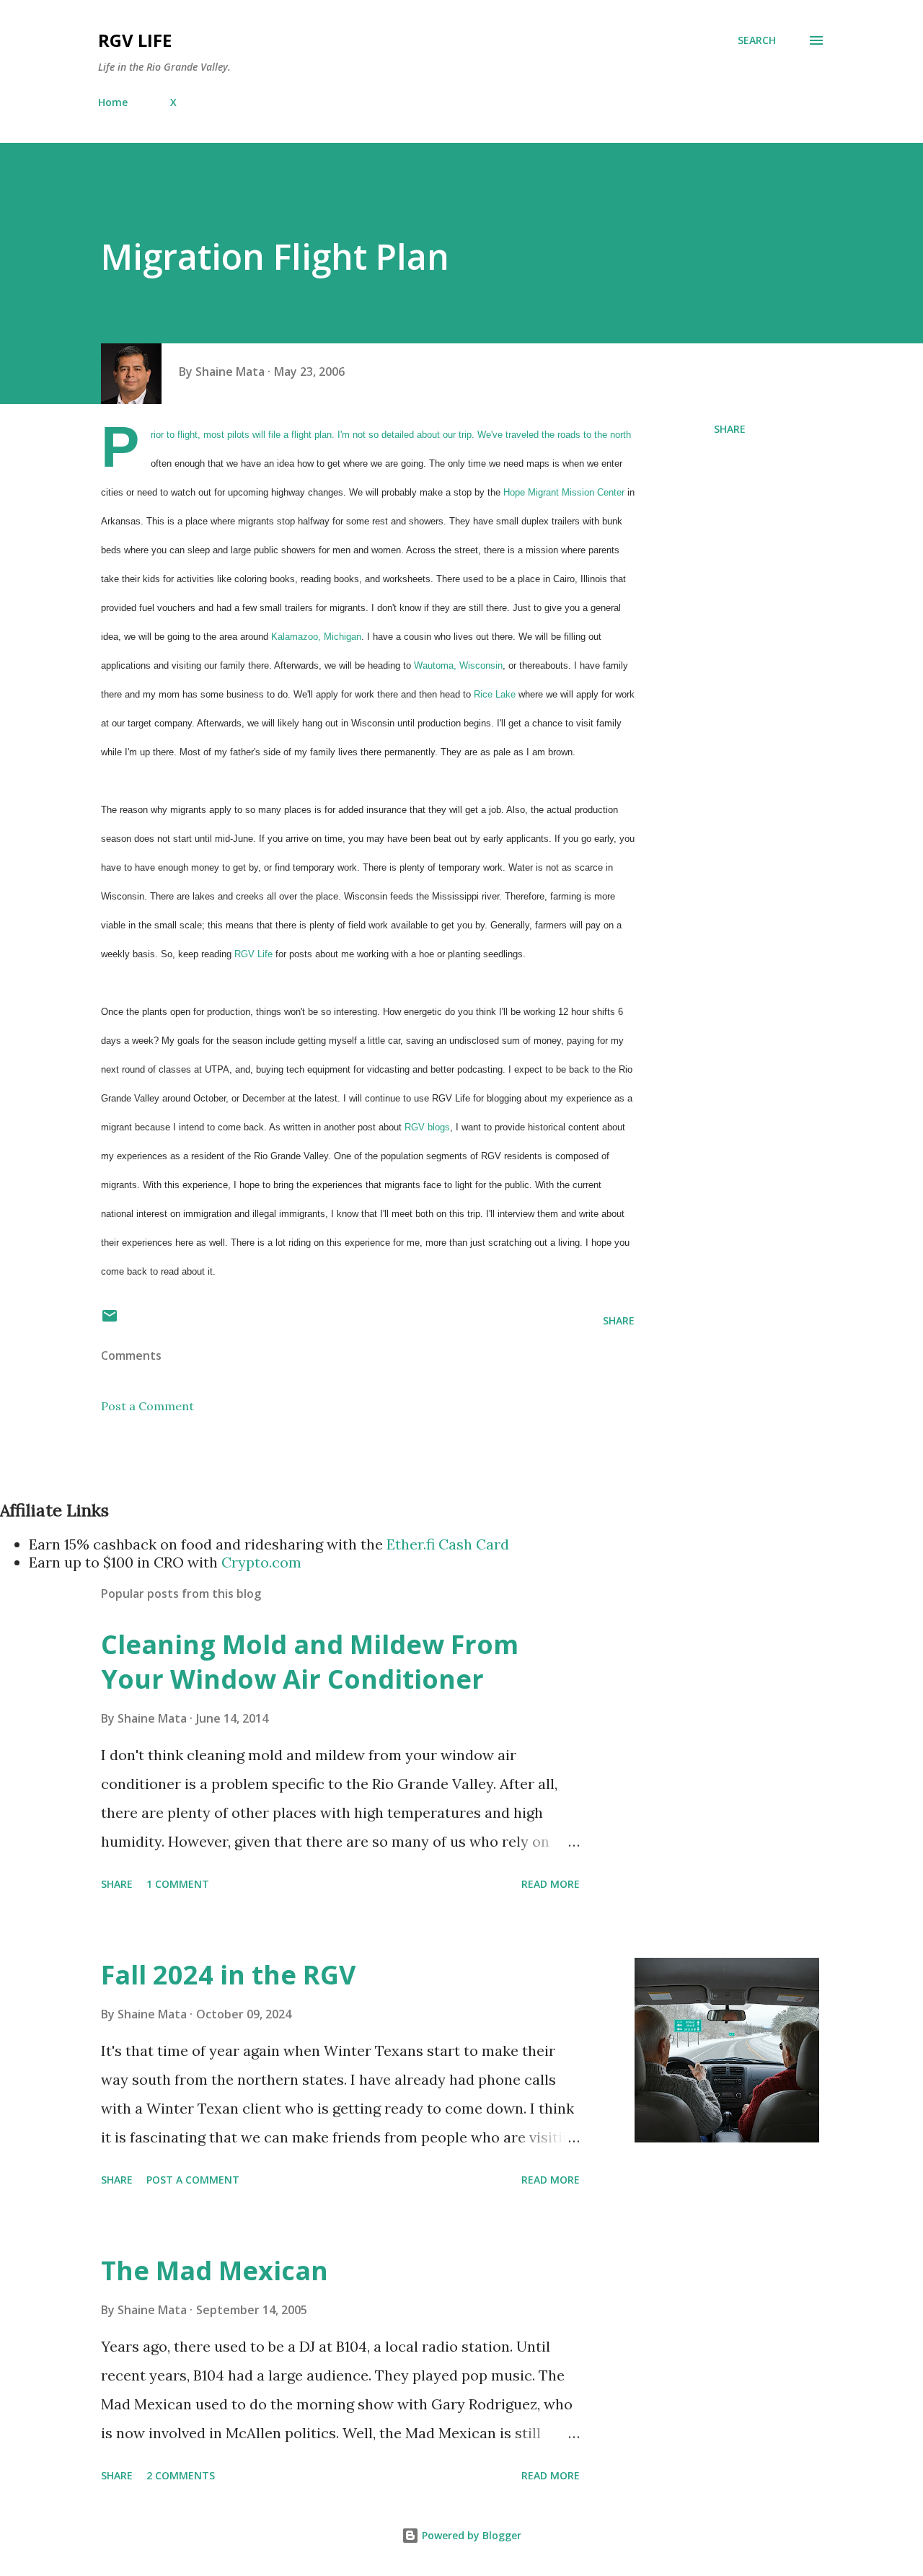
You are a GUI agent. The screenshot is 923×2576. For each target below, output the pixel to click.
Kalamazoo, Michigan (316, 637)
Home (113, 102)
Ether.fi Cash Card (448, 1544)
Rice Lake (496, 694)
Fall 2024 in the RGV (228, 1975)
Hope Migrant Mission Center (564, 492)
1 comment (178, 1884)
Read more (551, 1884)
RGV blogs (427, 1127)
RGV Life (135, 40)
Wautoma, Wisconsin (458, 665)
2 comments (181, 2475)
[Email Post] (110, 1320)
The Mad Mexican (215, 2271)
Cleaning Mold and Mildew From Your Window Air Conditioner (310, 1662)
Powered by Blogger (470, 2535)
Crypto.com (261, 1562)
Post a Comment (147, 1406)
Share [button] (730, 429)
